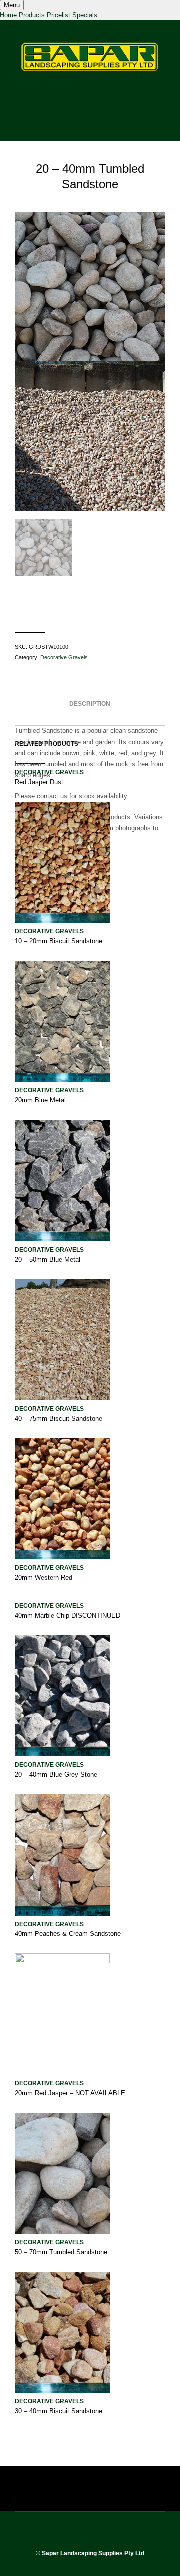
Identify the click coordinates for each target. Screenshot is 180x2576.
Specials (85, 15)
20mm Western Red (44, 1578)
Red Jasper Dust (39, 782)
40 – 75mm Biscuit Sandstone (59, 1418)
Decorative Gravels (64, 657)
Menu (12, 5)
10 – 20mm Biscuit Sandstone (59, 941)
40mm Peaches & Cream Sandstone (68, 1934)
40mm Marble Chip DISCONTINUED (68, 1615)
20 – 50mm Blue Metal (48, 1259)
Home (8, 15)
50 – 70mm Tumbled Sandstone (61, 2252)
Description (90, 704)
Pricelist (59, 15)
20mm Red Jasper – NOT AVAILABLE (70, 2093)
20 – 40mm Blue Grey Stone (56, 1775)
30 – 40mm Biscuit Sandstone (59, 2411)
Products (32, 15)
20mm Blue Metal (40, 1100)
